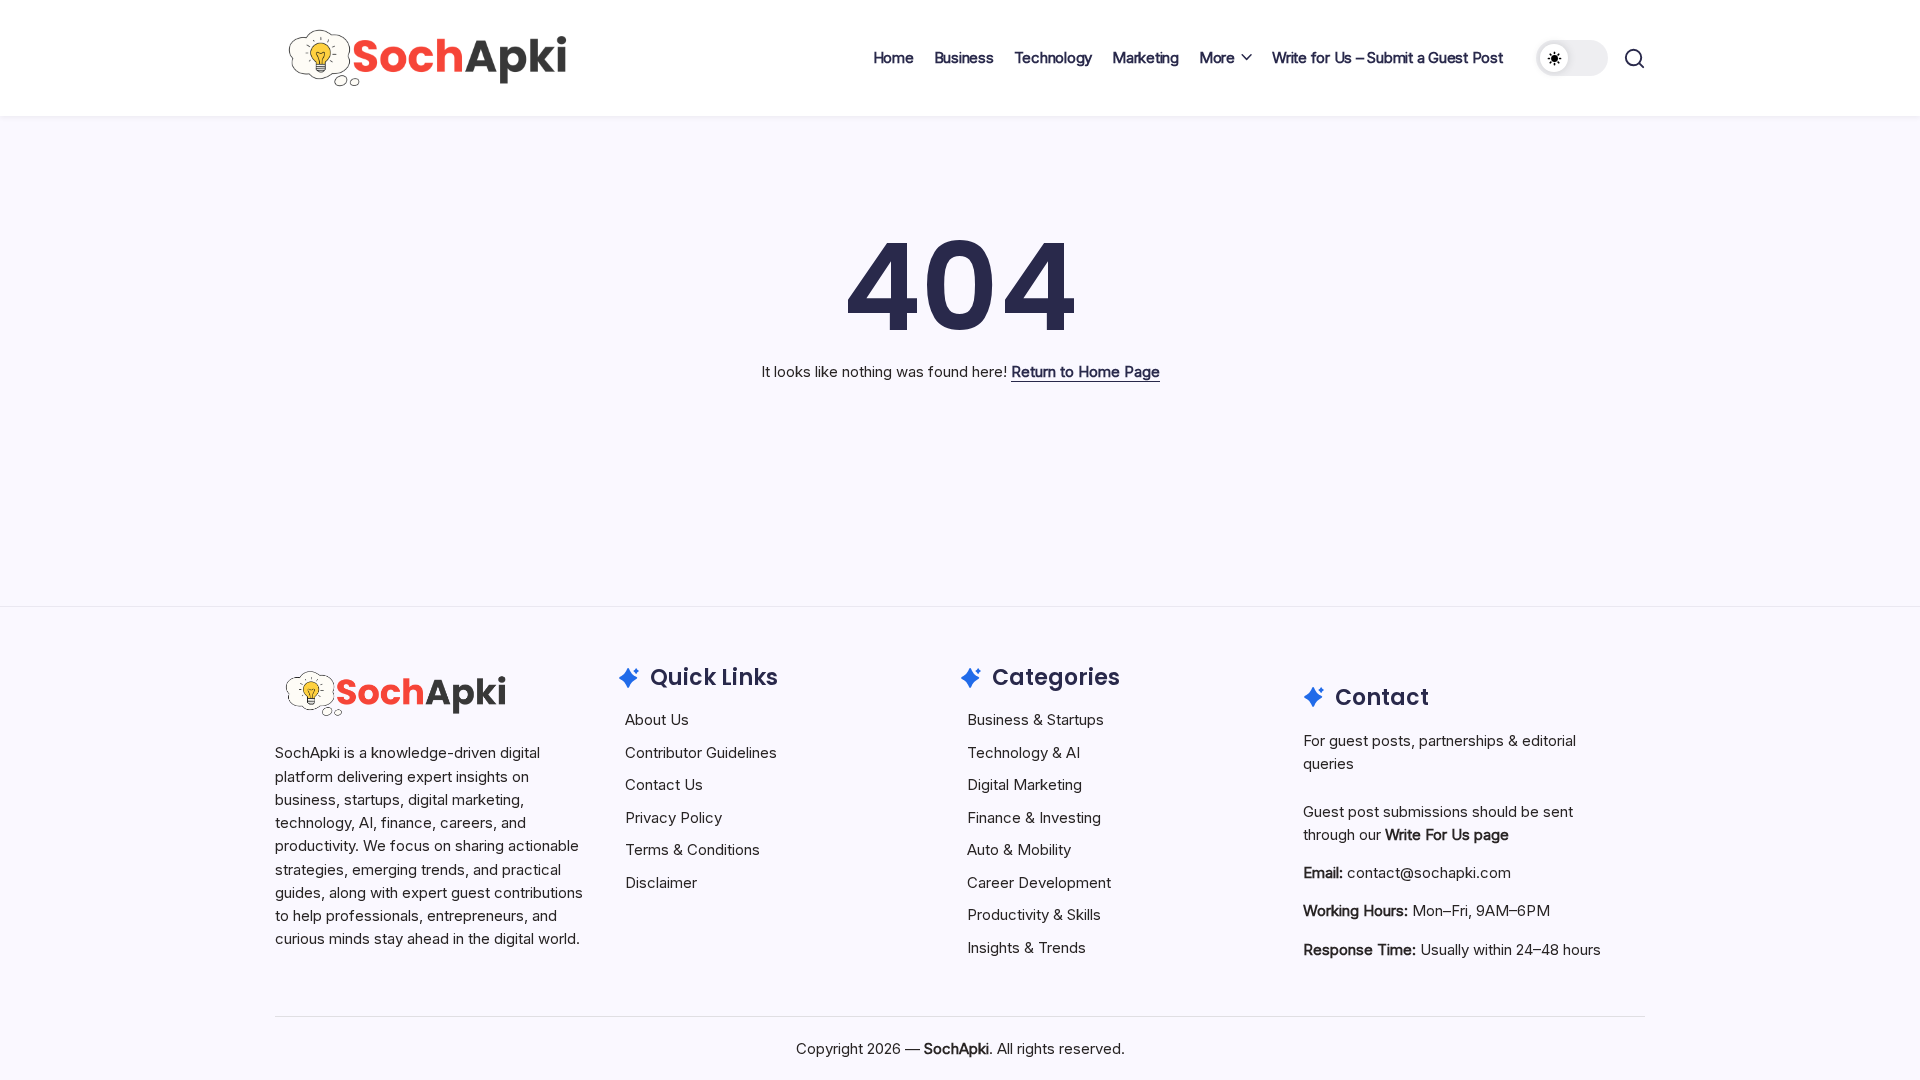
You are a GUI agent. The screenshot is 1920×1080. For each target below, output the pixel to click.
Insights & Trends (1026, 947)
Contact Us (664, 784)
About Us (657, 719)
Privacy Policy (673, 817)
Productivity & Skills (1034, 914)
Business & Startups (1035, 719)
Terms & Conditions (692, 849)
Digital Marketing (1024, 784)
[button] (1572, 58)
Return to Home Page (1085, 371)
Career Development (1039, 882)
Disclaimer (661, 882)
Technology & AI (1023, 752)
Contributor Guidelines (701, 752)
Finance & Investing (1034, 817)
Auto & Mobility (1019, 849)
